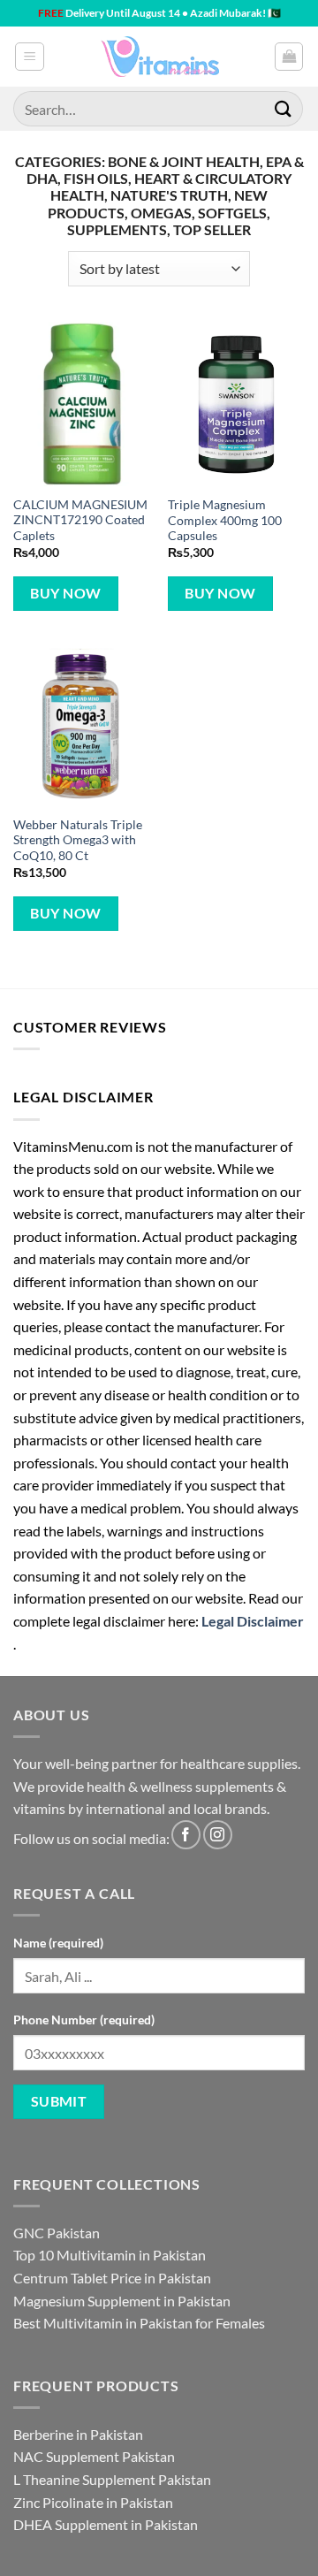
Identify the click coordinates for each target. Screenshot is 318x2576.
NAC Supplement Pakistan (94, 2456)
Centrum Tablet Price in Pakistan (112, 2278)
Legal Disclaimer (253, 1621)
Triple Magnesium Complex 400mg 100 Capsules (225, 520)
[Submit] (284, 108)
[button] (30, 57)
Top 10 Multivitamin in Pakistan (110, 2255)
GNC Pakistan (57, 2233)
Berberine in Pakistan (78, 2434)
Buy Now (65, 593)
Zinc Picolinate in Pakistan (93, 2502)
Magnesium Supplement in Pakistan (122, 2301)
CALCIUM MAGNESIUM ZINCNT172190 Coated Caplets (80, 520)
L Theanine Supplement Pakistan (112, 2479)
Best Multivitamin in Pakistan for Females (139, 2323)
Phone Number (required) (84, 2020)
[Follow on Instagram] (218, 1835)
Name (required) (58, 1943)
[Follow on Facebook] (186, 1835)
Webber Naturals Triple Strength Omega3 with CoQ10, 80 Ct (78, 840)
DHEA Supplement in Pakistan (106, 2524)
